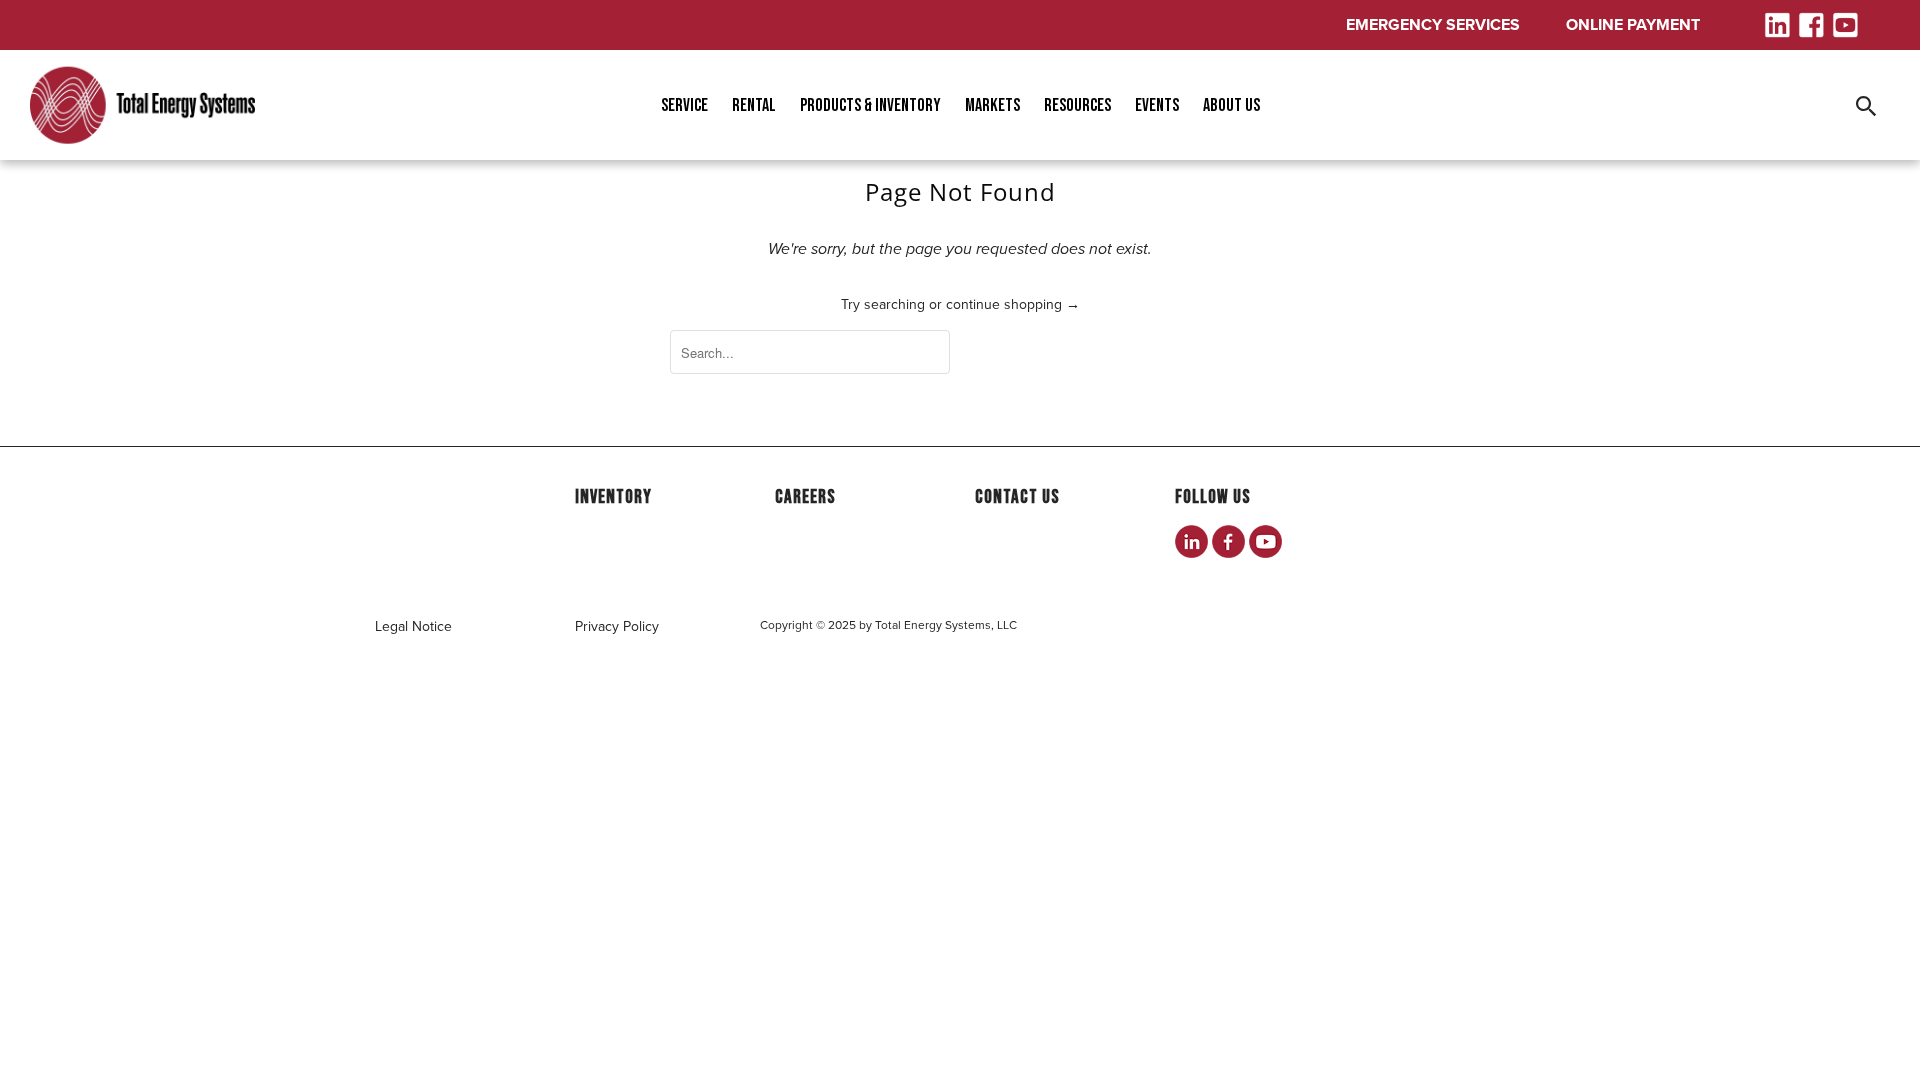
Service (684, 105)
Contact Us (1017, 497)
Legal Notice (413, 626)
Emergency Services (1433, 25)
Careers (805, 497)
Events (1157, 105)
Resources (1077, 105)
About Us (1231, 105)
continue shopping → (1013, 304)
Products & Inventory (870, 105)
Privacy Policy (617, 626)
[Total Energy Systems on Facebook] (1228, 541)
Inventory (613, 497)
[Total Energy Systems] (142, 105)
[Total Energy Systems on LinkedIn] (1191, 541)
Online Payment (1633, 25)
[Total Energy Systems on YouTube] (1265, 541)
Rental (754, 105)
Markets (992, 105)
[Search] (1868, 105)
